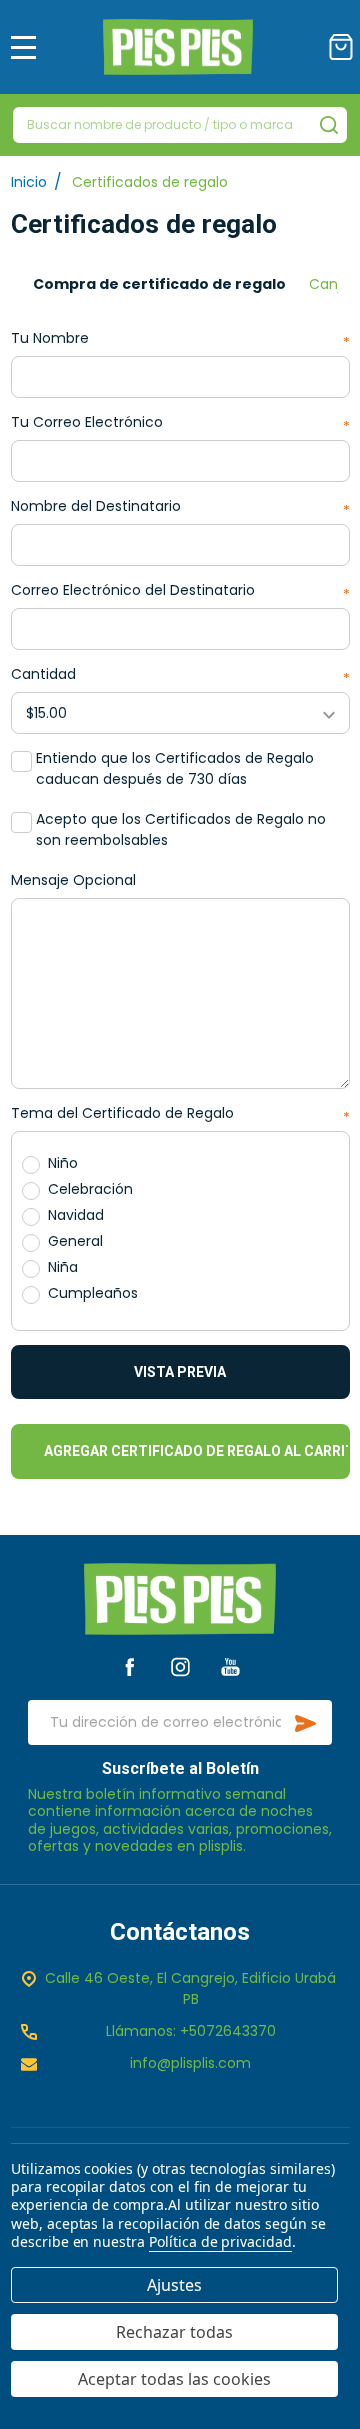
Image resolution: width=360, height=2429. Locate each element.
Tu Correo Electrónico (180, 422)
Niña (63, 1267)
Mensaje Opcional (73, 880)
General (75, 1241)
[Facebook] (129, 1666)
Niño (63, 1163)
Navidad (76, 1215)
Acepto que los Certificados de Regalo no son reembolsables (181, 829)
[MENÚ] (24, 47)
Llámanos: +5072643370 (191, 2031)
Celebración (90, 1189)
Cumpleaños (93, 1293)
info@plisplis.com (190, 2063)
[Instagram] (180, 1666)
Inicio (29, 182)
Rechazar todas (174, 2332)
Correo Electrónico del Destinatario (180, 590)
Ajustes (174, 2285)
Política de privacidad (220, 2241)
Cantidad (180, 674)
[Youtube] (230, 1666)
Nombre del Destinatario (180, 506)
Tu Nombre (180, 338)
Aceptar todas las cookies (174, 2379)
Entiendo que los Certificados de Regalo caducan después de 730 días (175, 768)
